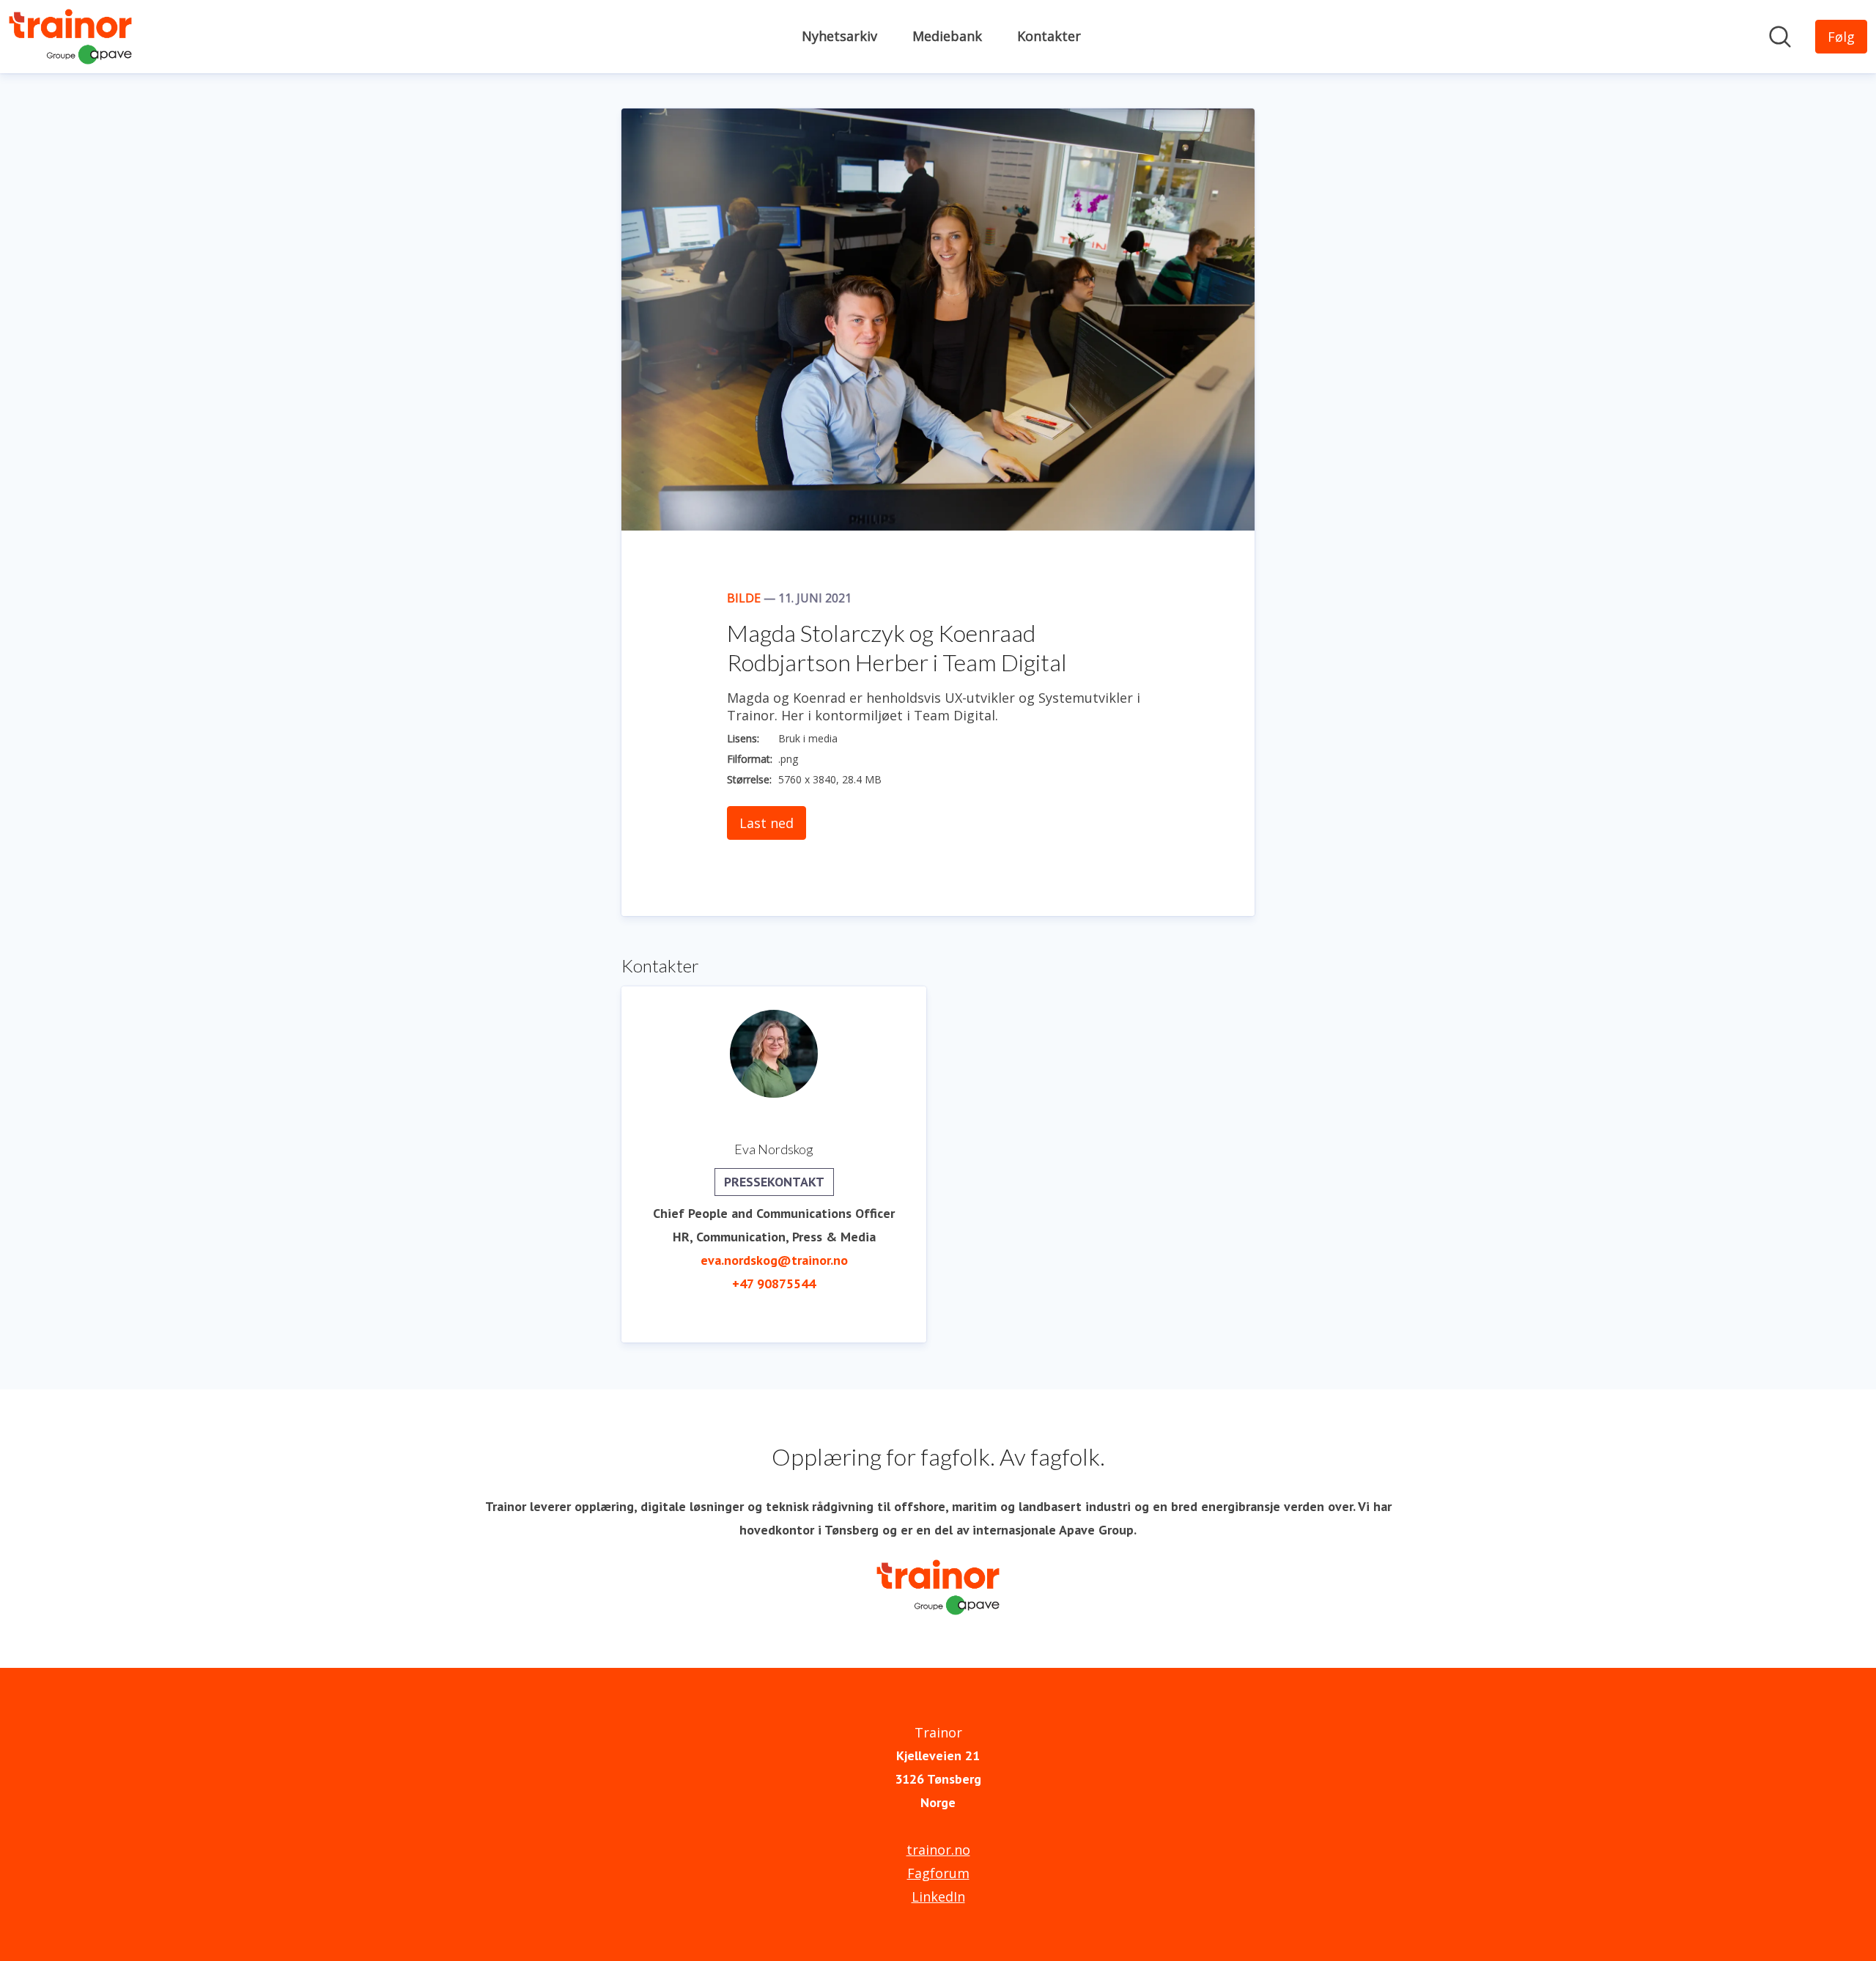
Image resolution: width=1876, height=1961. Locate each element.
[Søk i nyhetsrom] (1780, 37)
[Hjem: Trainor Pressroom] (70, 37)
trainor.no (938, 1850)
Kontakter (1049, 36)
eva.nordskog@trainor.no (774, 1260)
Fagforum (938, 1873)
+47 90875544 (774, 1284)
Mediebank (947, 36)
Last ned (767, 823)
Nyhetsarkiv (839, 36)
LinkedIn (938, 1897)
